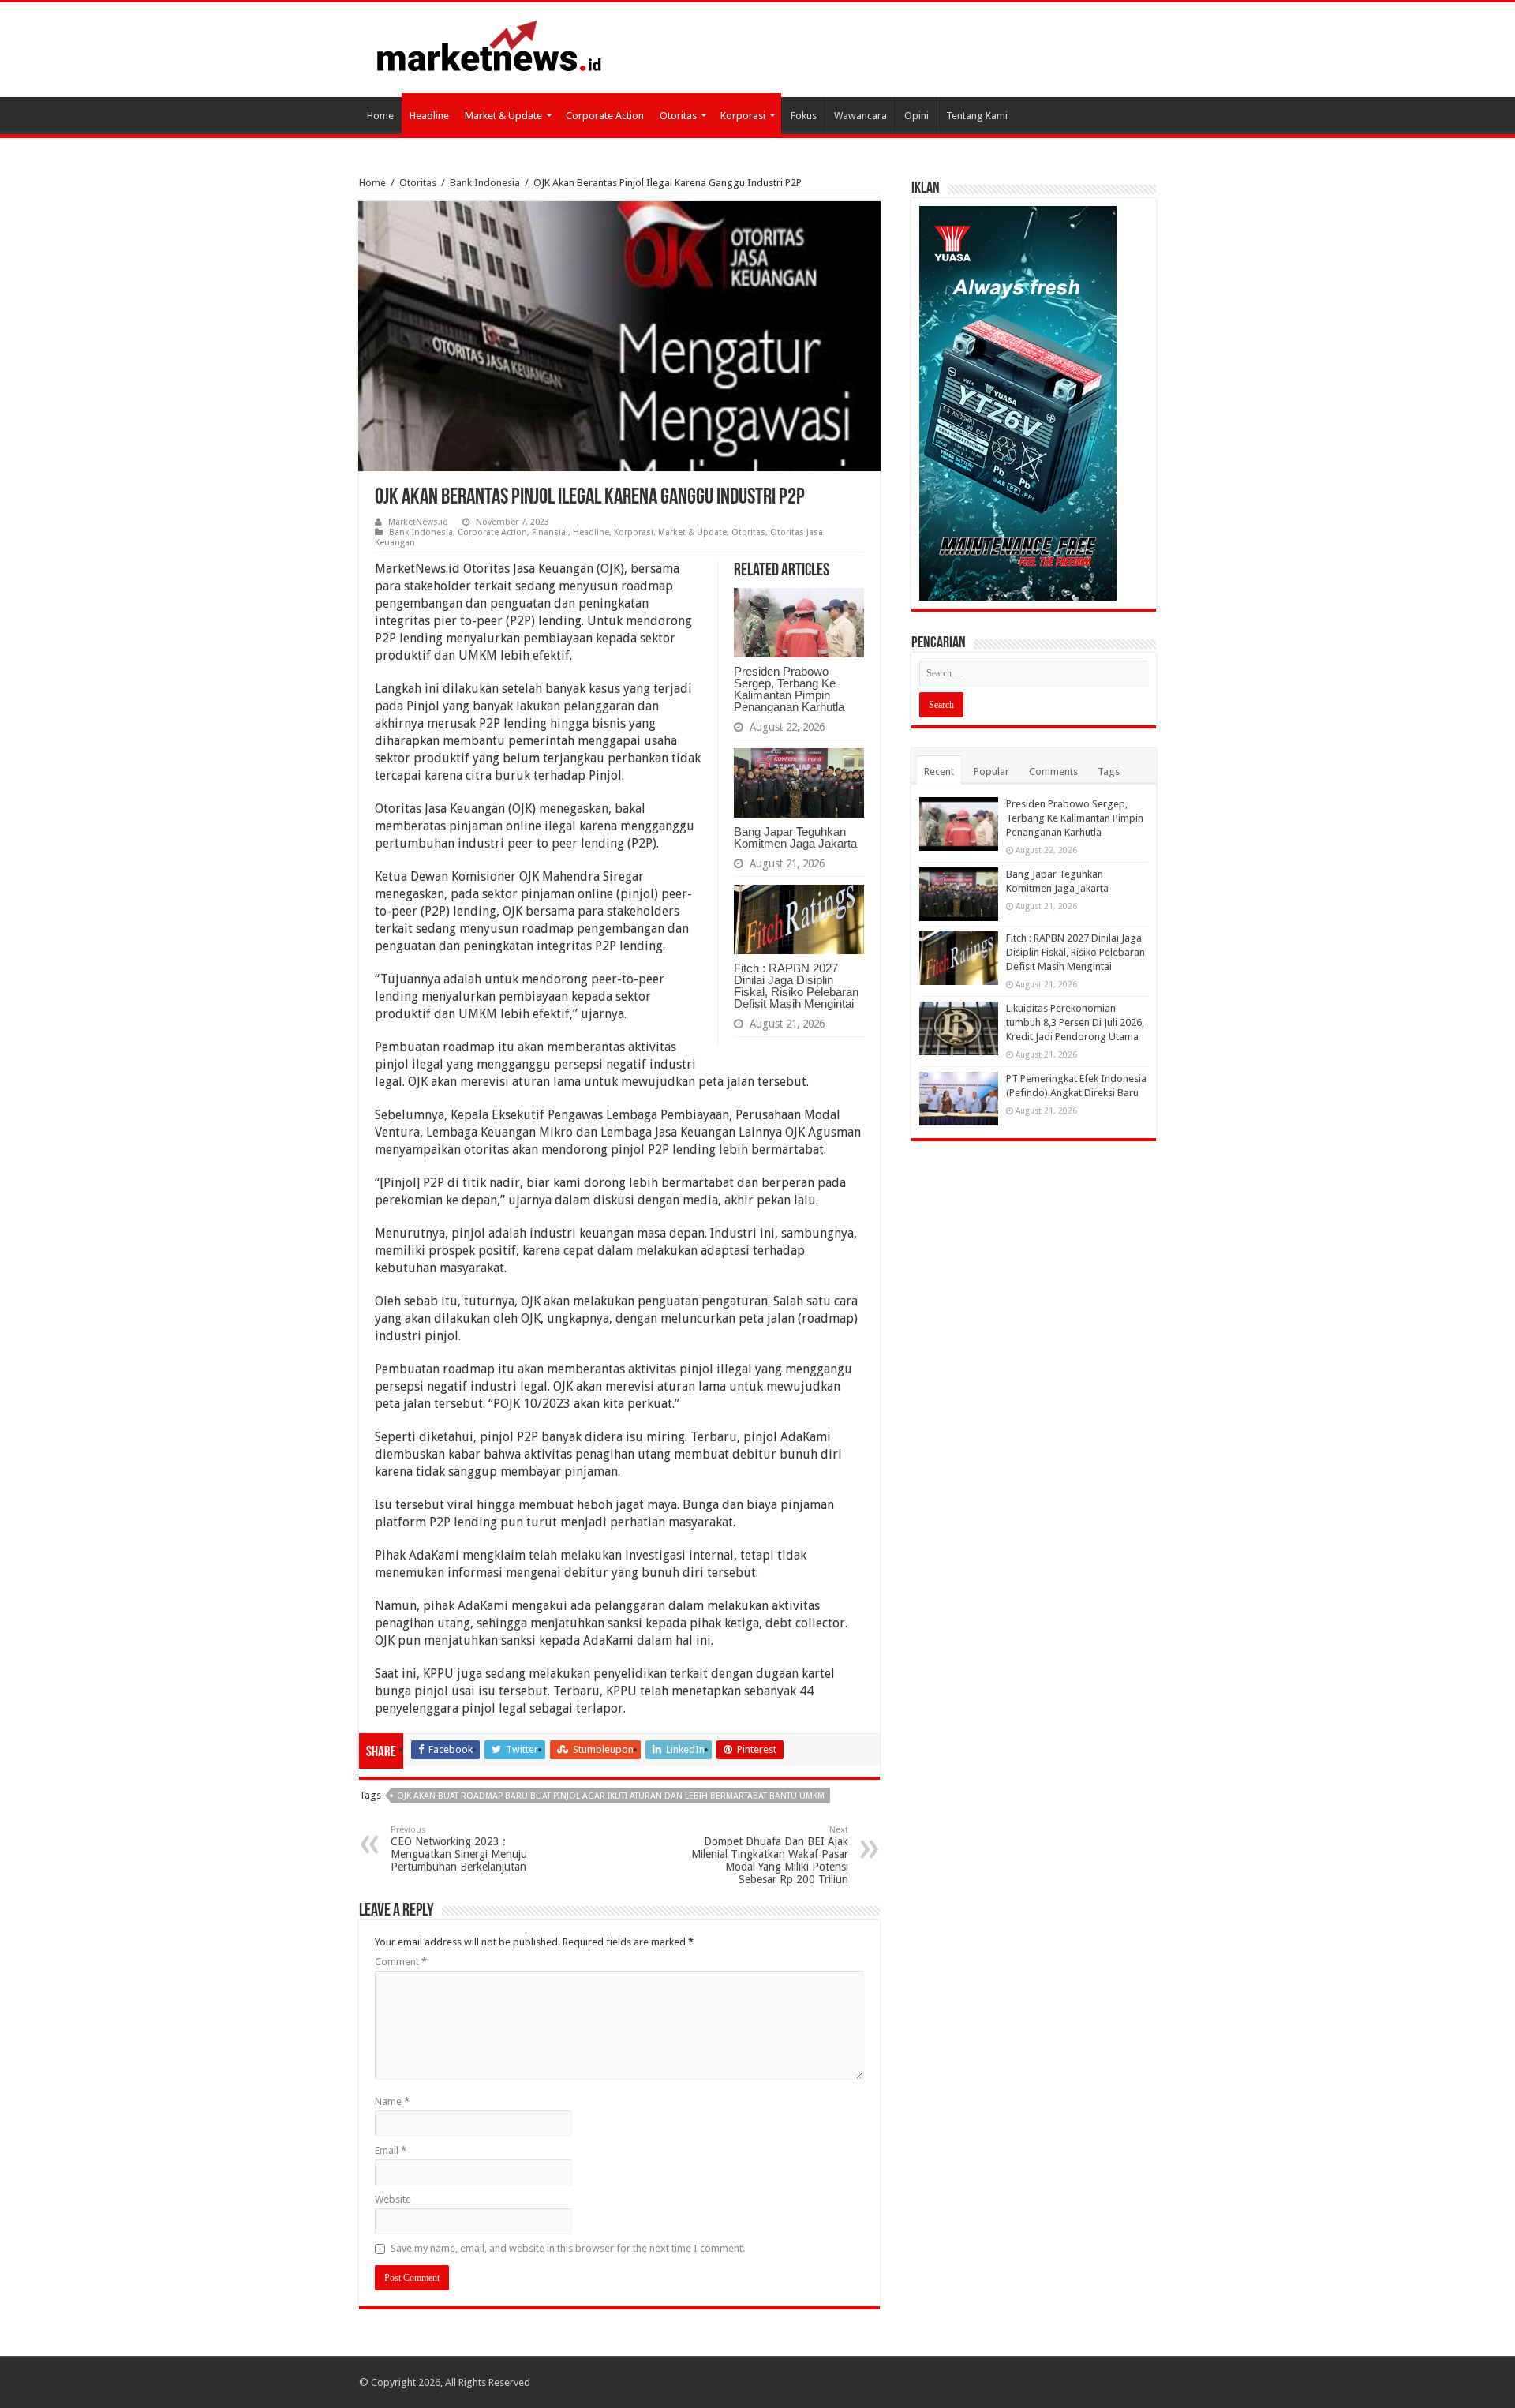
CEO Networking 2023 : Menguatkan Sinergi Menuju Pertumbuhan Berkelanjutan (459, 1849)
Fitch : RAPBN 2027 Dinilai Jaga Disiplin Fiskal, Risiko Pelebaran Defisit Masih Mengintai (796, 986)
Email (391, 2150)
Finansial (550, 532)
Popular (991, 771)
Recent (939, 771)
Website (393, 2199)
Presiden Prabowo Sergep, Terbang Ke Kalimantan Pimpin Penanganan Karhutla (789, 689)
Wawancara (860, 116)
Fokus (804, 116)
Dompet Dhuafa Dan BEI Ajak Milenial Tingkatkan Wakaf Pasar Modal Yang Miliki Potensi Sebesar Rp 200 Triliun (770, 1855)
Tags (1109, 771)
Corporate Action (605, 116)
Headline (429, 116)
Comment (401, 1962)
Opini (916, 116)
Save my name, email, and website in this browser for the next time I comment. (568, 2248)
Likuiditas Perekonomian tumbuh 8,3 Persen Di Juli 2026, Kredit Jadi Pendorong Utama (1075, 1022)
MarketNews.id (418, 522)
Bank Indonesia (485, 183)
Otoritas (678, 116)
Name (392, 2101)
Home (380, 116)
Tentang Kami (977, 116)
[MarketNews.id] (489, 45)
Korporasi (743, 116)
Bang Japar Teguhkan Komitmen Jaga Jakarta (795, 837)
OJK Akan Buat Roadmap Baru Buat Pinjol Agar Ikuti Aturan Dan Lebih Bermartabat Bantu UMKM (611, 1796)
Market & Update (503, 116)
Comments (1053, 771)
